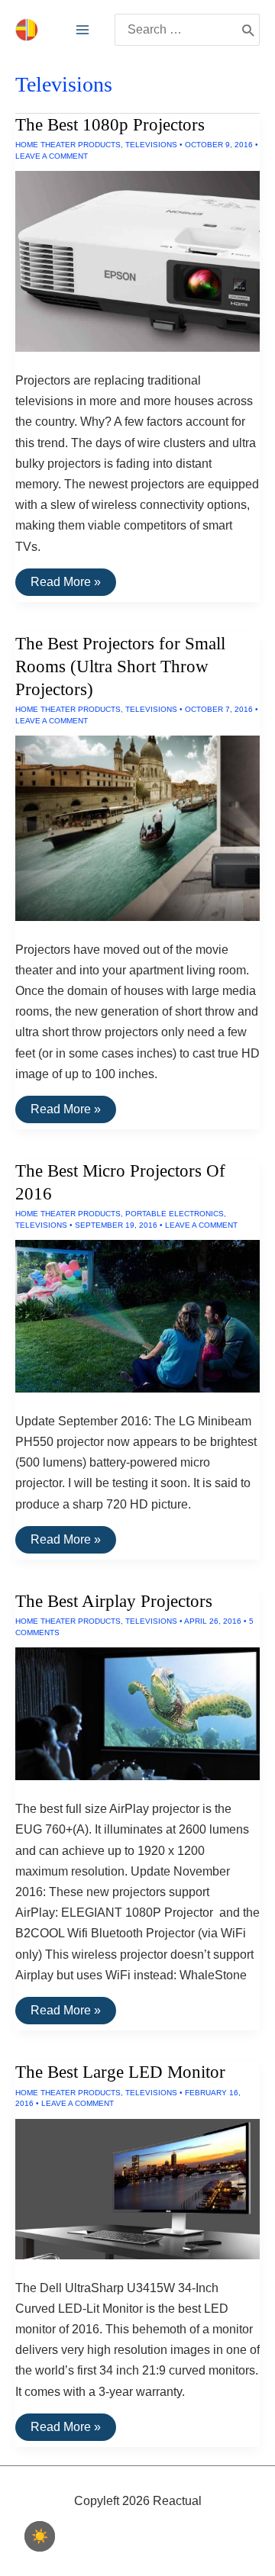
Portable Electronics (175, 1214)
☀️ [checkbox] (40, 2536)
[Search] (248, 30)
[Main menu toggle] (82, 30)
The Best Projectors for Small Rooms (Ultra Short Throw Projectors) (120, 667)
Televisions (151, 145)
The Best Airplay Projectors (114, 1601)
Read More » (65, 585)
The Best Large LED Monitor (120, 2072)
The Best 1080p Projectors (110, 125)
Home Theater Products (68, 145)
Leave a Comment (52, 156)
